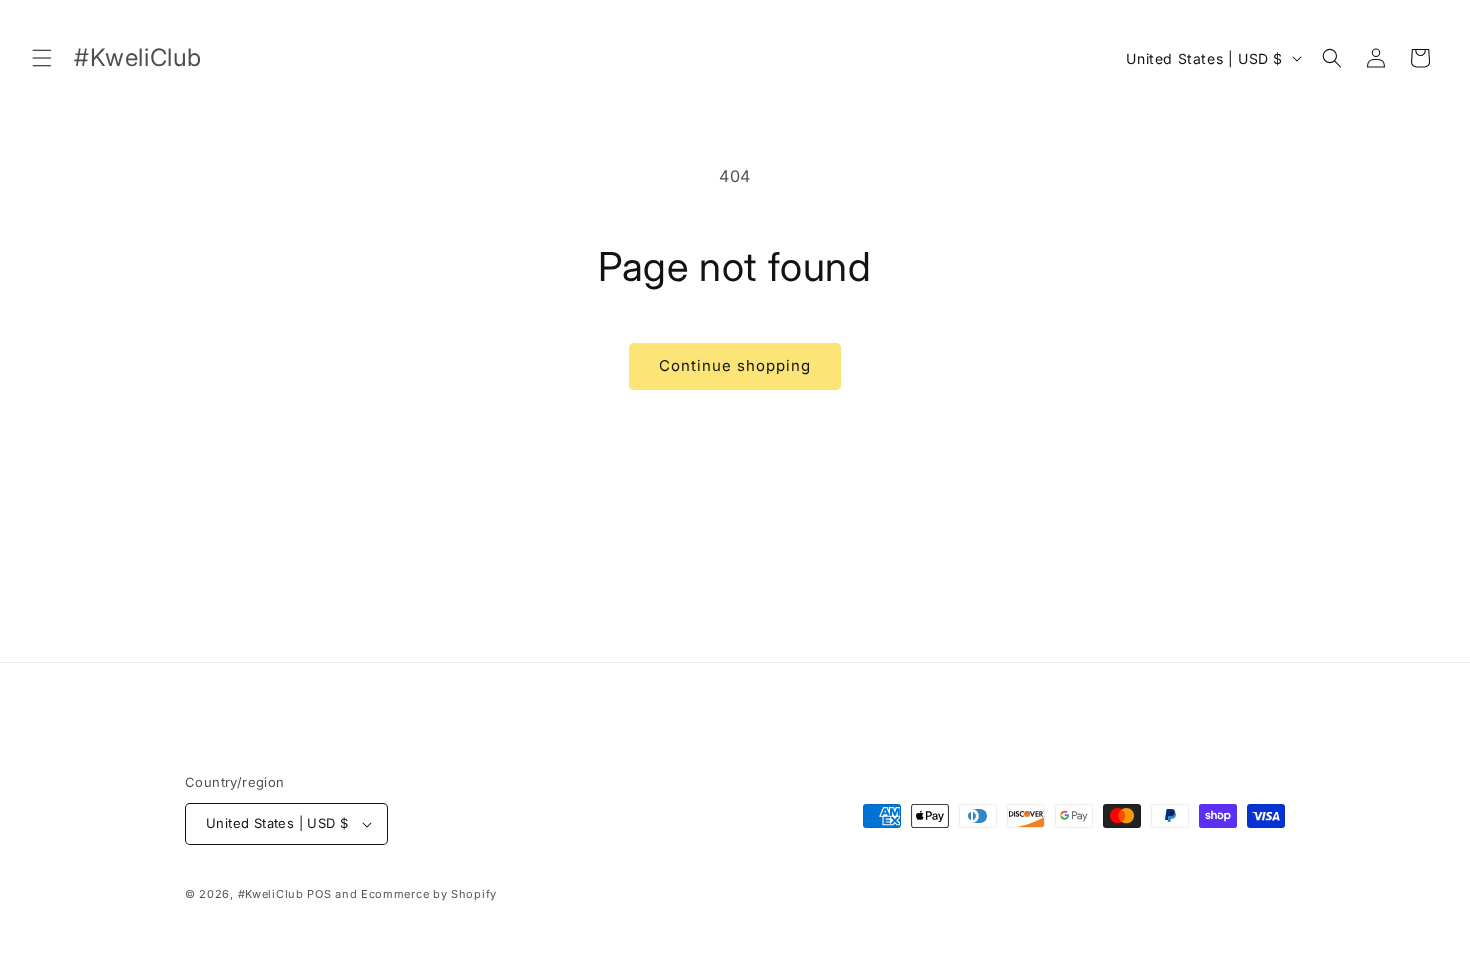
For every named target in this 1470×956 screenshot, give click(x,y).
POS (319, 894)
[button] (42, 58)
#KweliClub (271, 894)
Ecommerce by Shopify (429, 894)
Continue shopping (735, 365)
